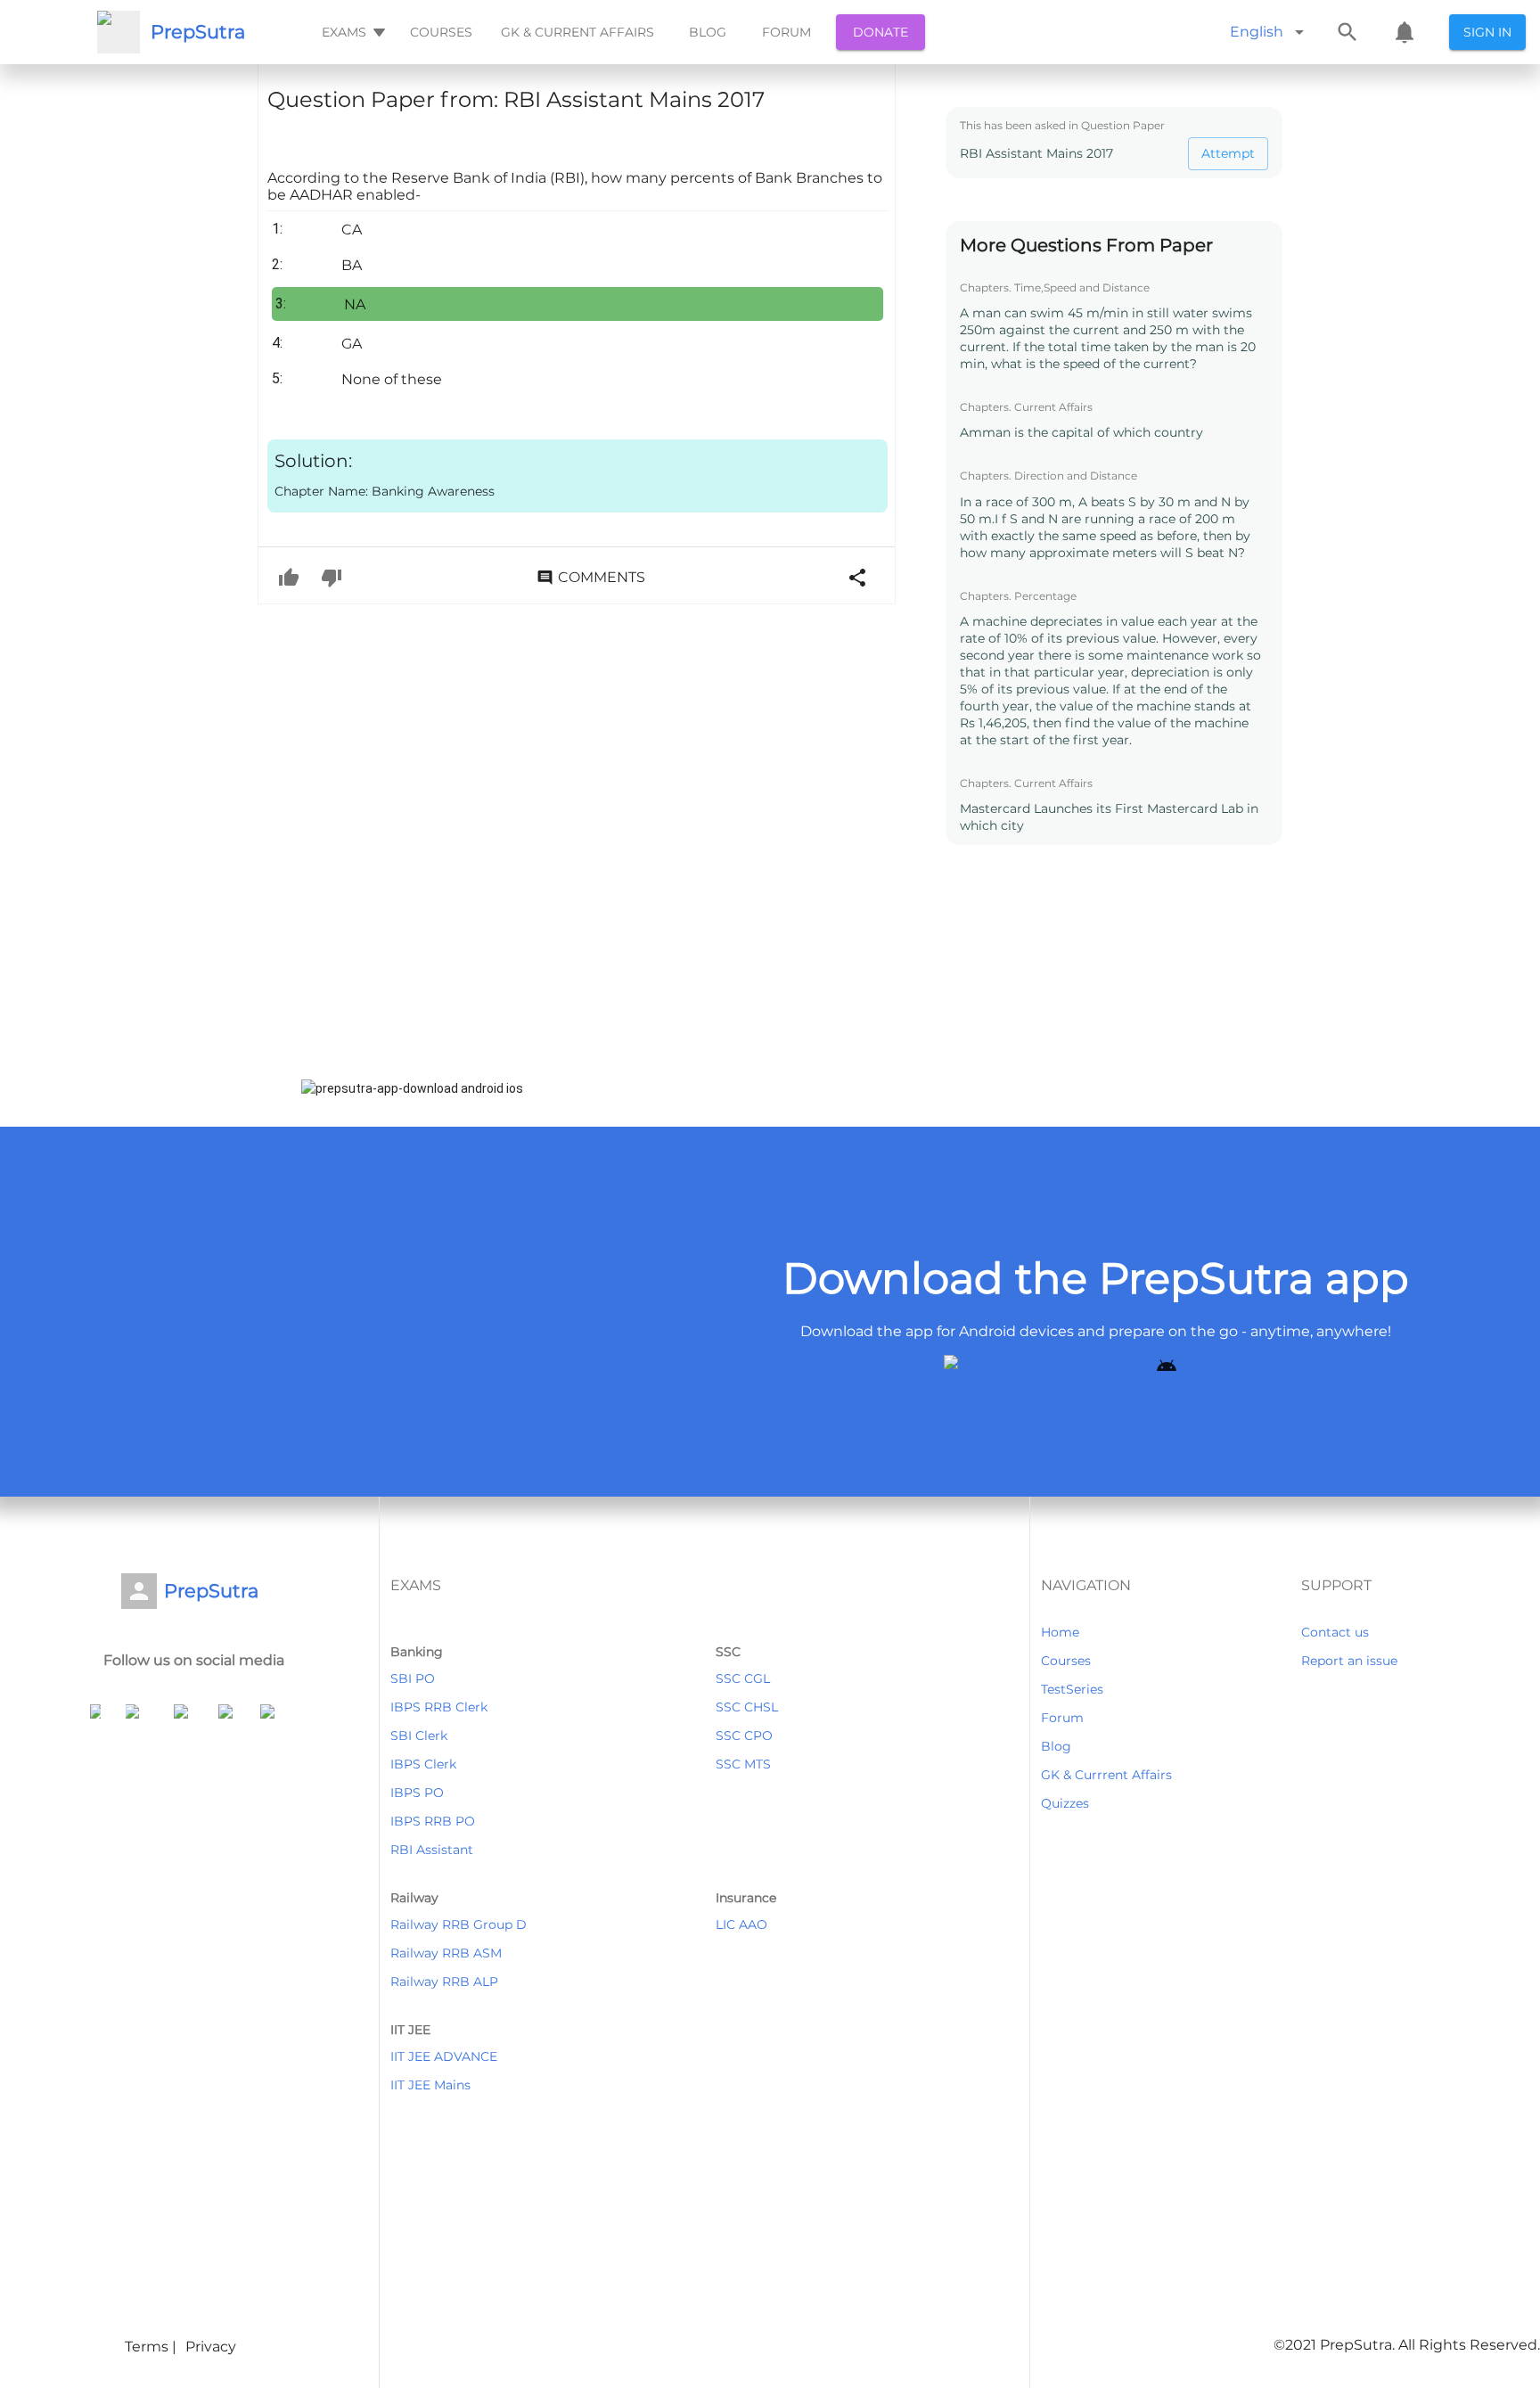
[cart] (1405, 32)
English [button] (1257, 32)
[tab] (352, 32)
